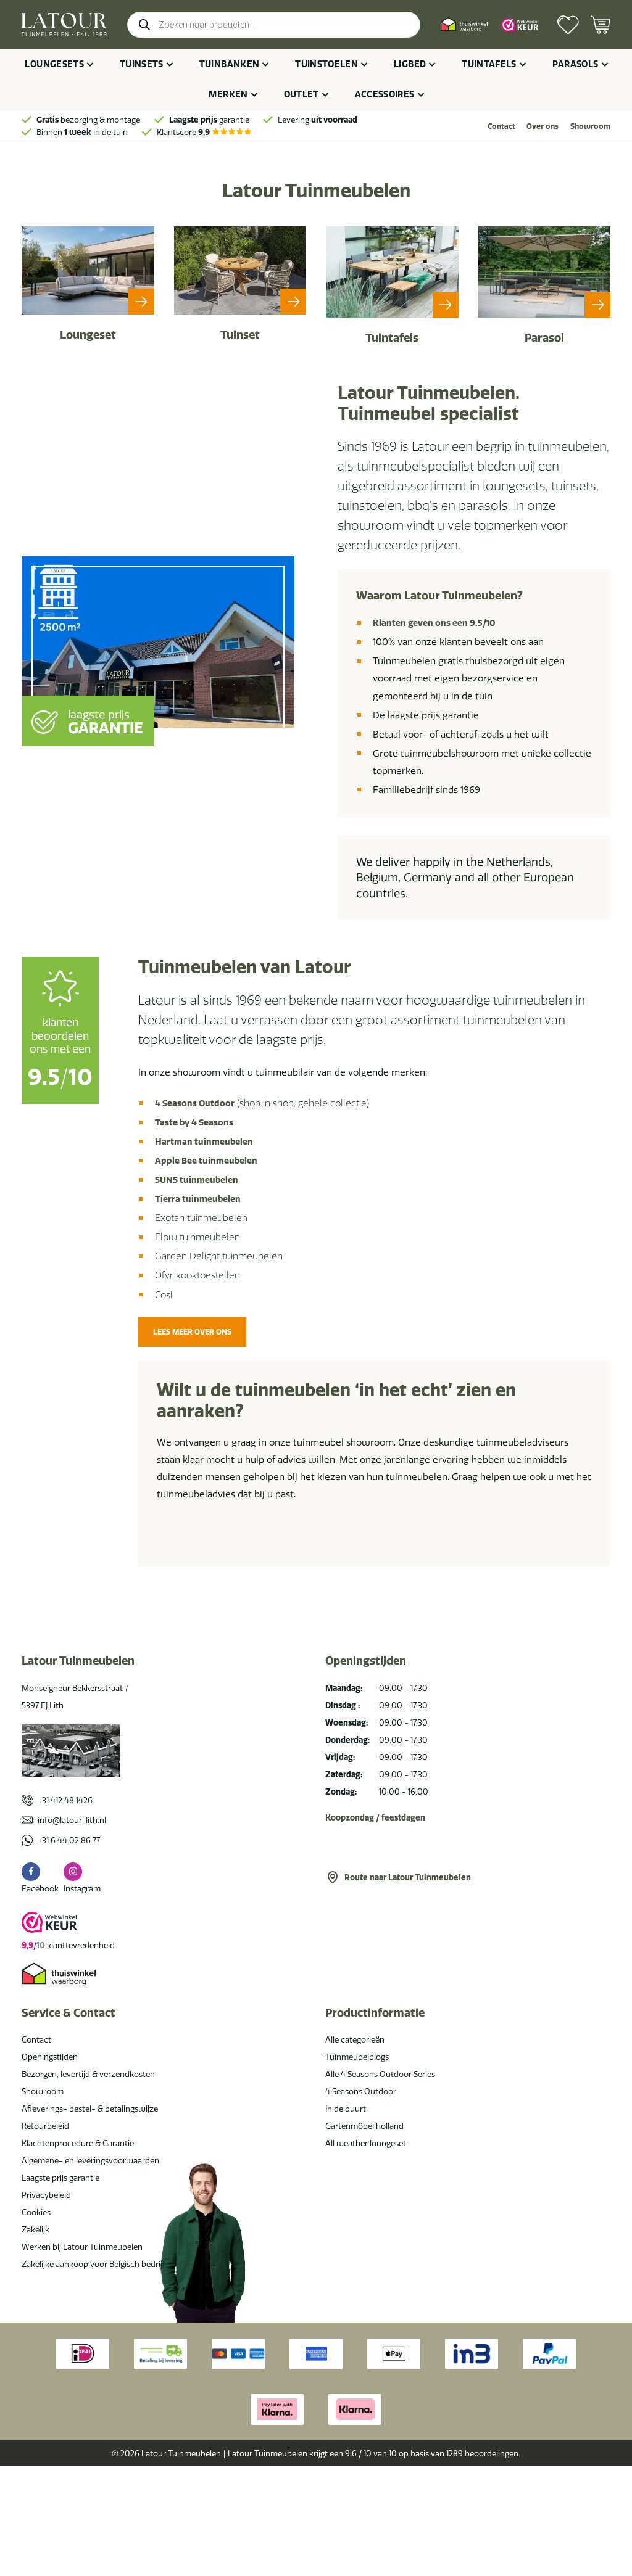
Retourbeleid (45, 2126)
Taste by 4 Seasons (194, 1122)
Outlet (301, 94)
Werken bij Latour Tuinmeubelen (82, 2247)
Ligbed (410, 64)
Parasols (576, 64)
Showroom (590, 126)
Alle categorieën (355, 2039)
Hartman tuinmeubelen (204, 1142)
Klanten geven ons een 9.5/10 (434, 623)
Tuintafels (489, 64)
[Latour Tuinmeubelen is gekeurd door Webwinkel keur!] (520, 25)
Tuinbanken (230, 64)
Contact (501, 126)
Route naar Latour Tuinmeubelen (408, 1877)
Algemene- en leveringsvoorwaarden (90, 2160)
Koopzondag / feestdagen (375, 1817)
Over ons (543, 126)
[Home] (64, 25)
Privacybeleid (46, 2195)
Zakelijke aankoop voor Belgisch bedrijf (94, 2264)
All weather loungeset (366, 2143)
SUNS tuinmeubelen (197, 1180)
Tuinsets (142, 64)
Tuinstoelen (326, 64)
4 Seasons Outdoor (195, 1103)
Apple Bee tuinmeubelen (206, 1161)
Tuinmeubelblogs (357, 2057)
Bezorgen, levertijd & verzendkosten (88, 2074)
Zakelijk (35, 2229)
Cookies (36, 2212)
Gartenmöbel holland (364, 2126)
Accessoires (385, 94)
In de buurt (346, 2109)
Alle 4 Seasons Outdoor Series (380, 2074)
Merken (228, 94)
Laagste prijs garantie (60, 2178)
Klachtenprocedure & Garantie (78, 2143)
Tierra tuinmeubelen (198, 1199)
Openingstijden (50, 2057)
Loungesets (54, 64)
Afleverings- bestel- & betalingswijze (90, 2109)
